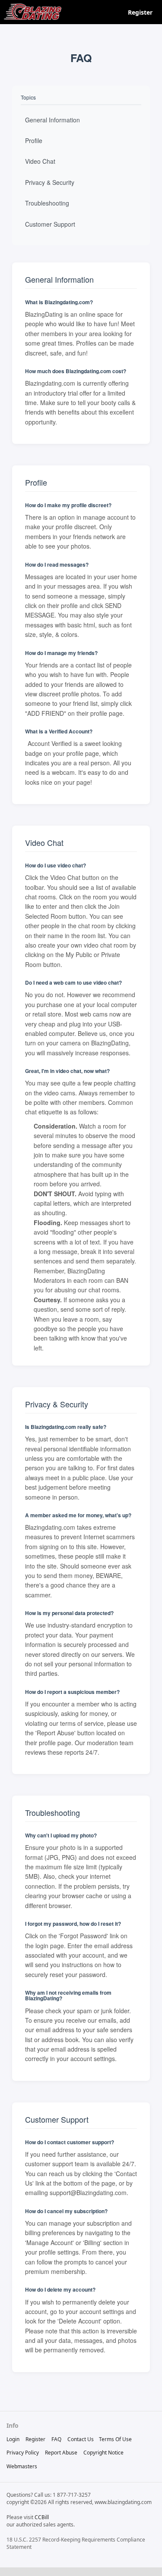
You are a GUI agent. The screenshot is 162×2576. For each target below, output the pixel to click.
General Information (52, 120)
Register (140, 12)
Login (13, 2439)
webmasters (22, 2466)
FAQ (56, 2439)
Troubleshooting (47, 203)
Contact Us (81, 2439)
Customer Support (50, 224)
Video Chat (40, 161)
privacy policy (23, 2453)
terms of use (115, 2439)
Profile (34, 140)
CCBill (42, 2517)
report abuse (61, 2453)
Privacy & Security (50, 182)
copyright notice (103, 2453)
